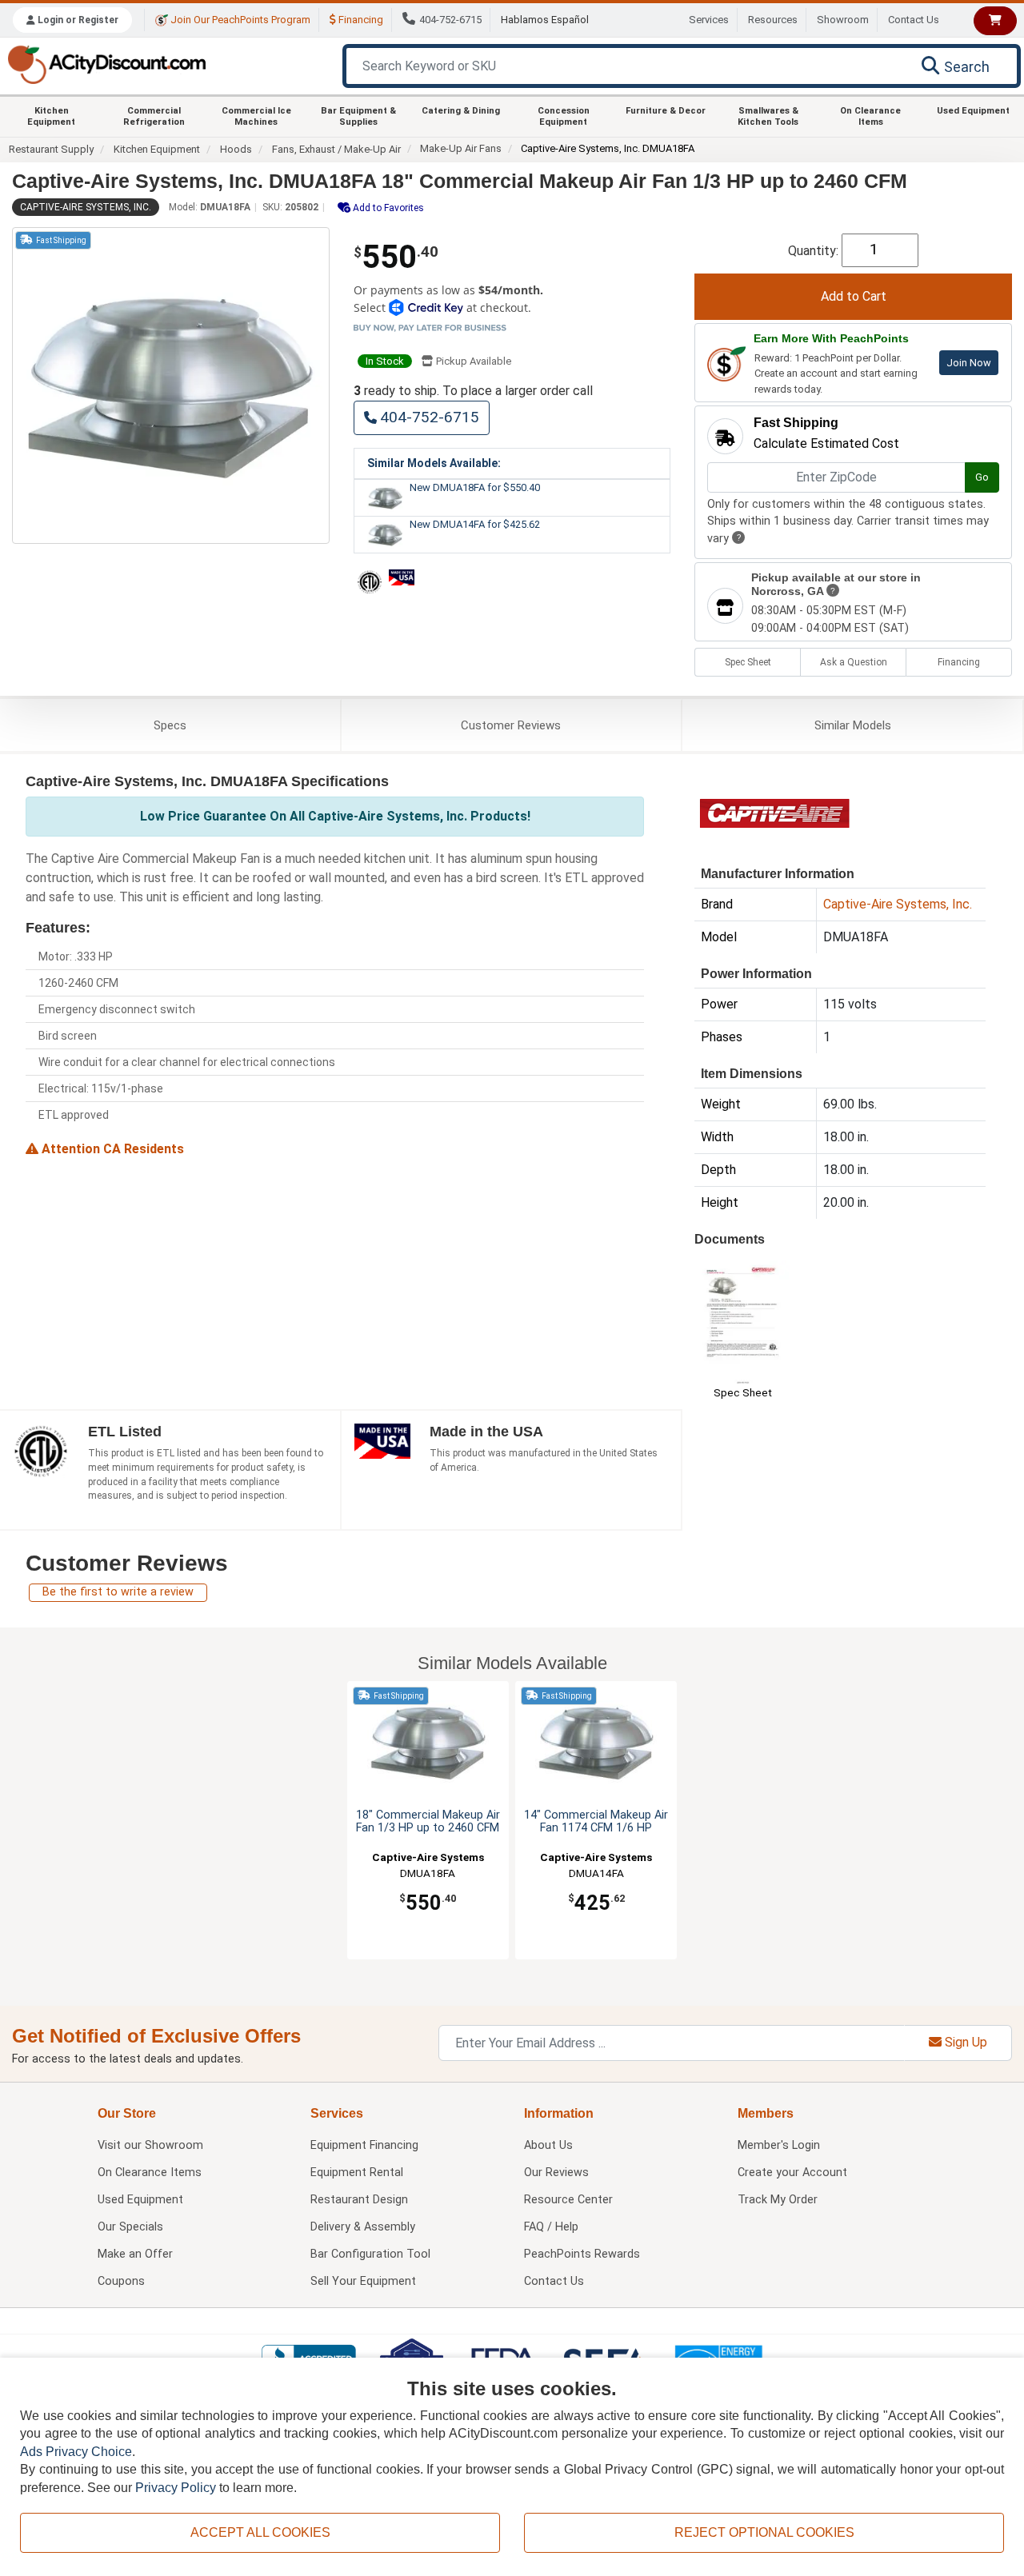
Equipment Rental (357, 2173)
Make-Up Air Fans (461, 148)
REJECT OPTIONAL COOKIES (764, 2532)
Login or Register (77, 20)
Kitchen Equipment (51, 116)
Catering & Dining (461, 111)
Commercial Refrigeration (154, 116)
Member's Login (779, 2145)
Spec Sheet (748, 662)
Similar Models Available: (434, 463)
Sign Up (964, 2042)
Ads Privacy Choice (76, 2452)
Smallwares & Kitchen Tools (768, 116)
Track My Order (778, 2200)
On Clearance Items (870, 116)
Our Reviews (556, 2173)
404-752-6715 (450, 20)
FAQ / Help (551, 2227)
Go (982, 477)
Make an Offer (135, 2254)
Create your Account (792, 2173)
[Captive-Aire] (774, 812)
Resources (773, 20)
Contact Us (914, 20)
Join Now (969, 363)
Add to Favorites (387, 208)
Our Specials (130, 2227)
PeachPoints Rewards (582, 2254)
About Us (548, 2145)
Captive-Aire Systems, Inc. (86, 207)
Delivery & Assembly (363, 2227)
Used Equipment (973, 111)
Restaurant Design (359, 2200)
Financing (360, 20)
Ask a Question (854, 662)
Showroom (843, 20)
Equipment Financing (364, 2145)
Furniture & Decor (666, 111)
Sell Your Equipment (363, 2281)
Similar (853, 725)
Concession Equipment (564, 116)
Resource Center (568, 2200)
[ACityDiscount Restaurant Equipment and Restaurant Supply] (106, 64)
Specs (170, 725)
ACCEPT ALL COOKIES (260, 2532)
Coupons (121, 2281)
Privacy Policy (176, 2488)
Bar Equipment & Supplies (358, 116)
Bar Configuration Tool (370, 2254)
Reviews (511, 725)
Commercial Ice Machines (256, 116)
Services (709, 20)
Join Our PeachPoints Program (239, 20)
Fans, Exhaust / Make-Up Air (336, 149)
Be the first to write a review (118, 1592)
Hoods (236, 149)
